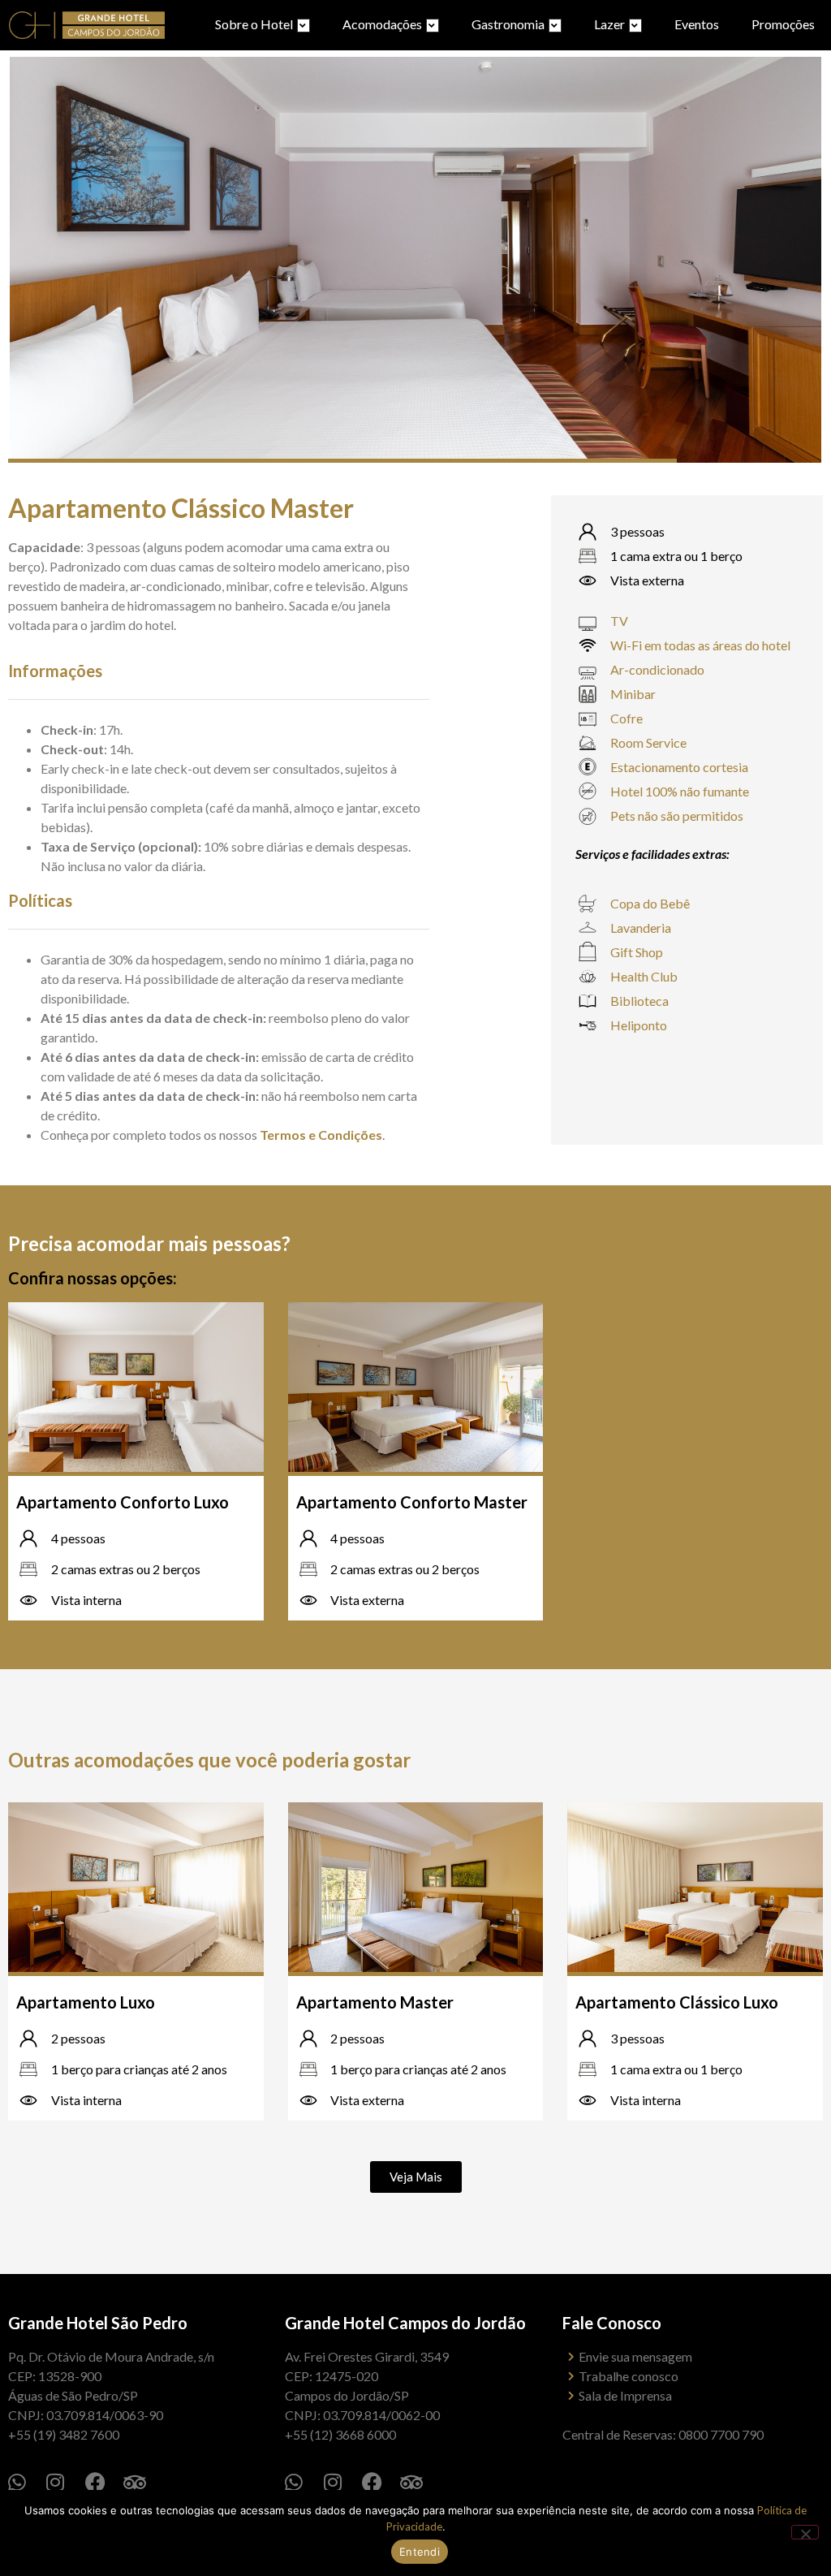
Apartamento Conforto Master (412, 1502)
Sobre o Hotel (254, 24)
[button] (416, 2177)
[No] (805, 2532)
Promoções (783, 24)
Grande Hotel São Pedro (98, 2323)
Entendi (420, 2552)
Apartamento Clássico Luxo (677, 2002)
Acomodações (382, 24)
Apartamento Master (375, 2002)
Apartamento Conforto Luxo (123, 1502)
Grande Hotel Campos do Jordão (405, 2323)
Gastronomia (508, 24)
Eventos (697, 24)
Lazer (609, 24)
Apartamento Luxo (86, 2002)
